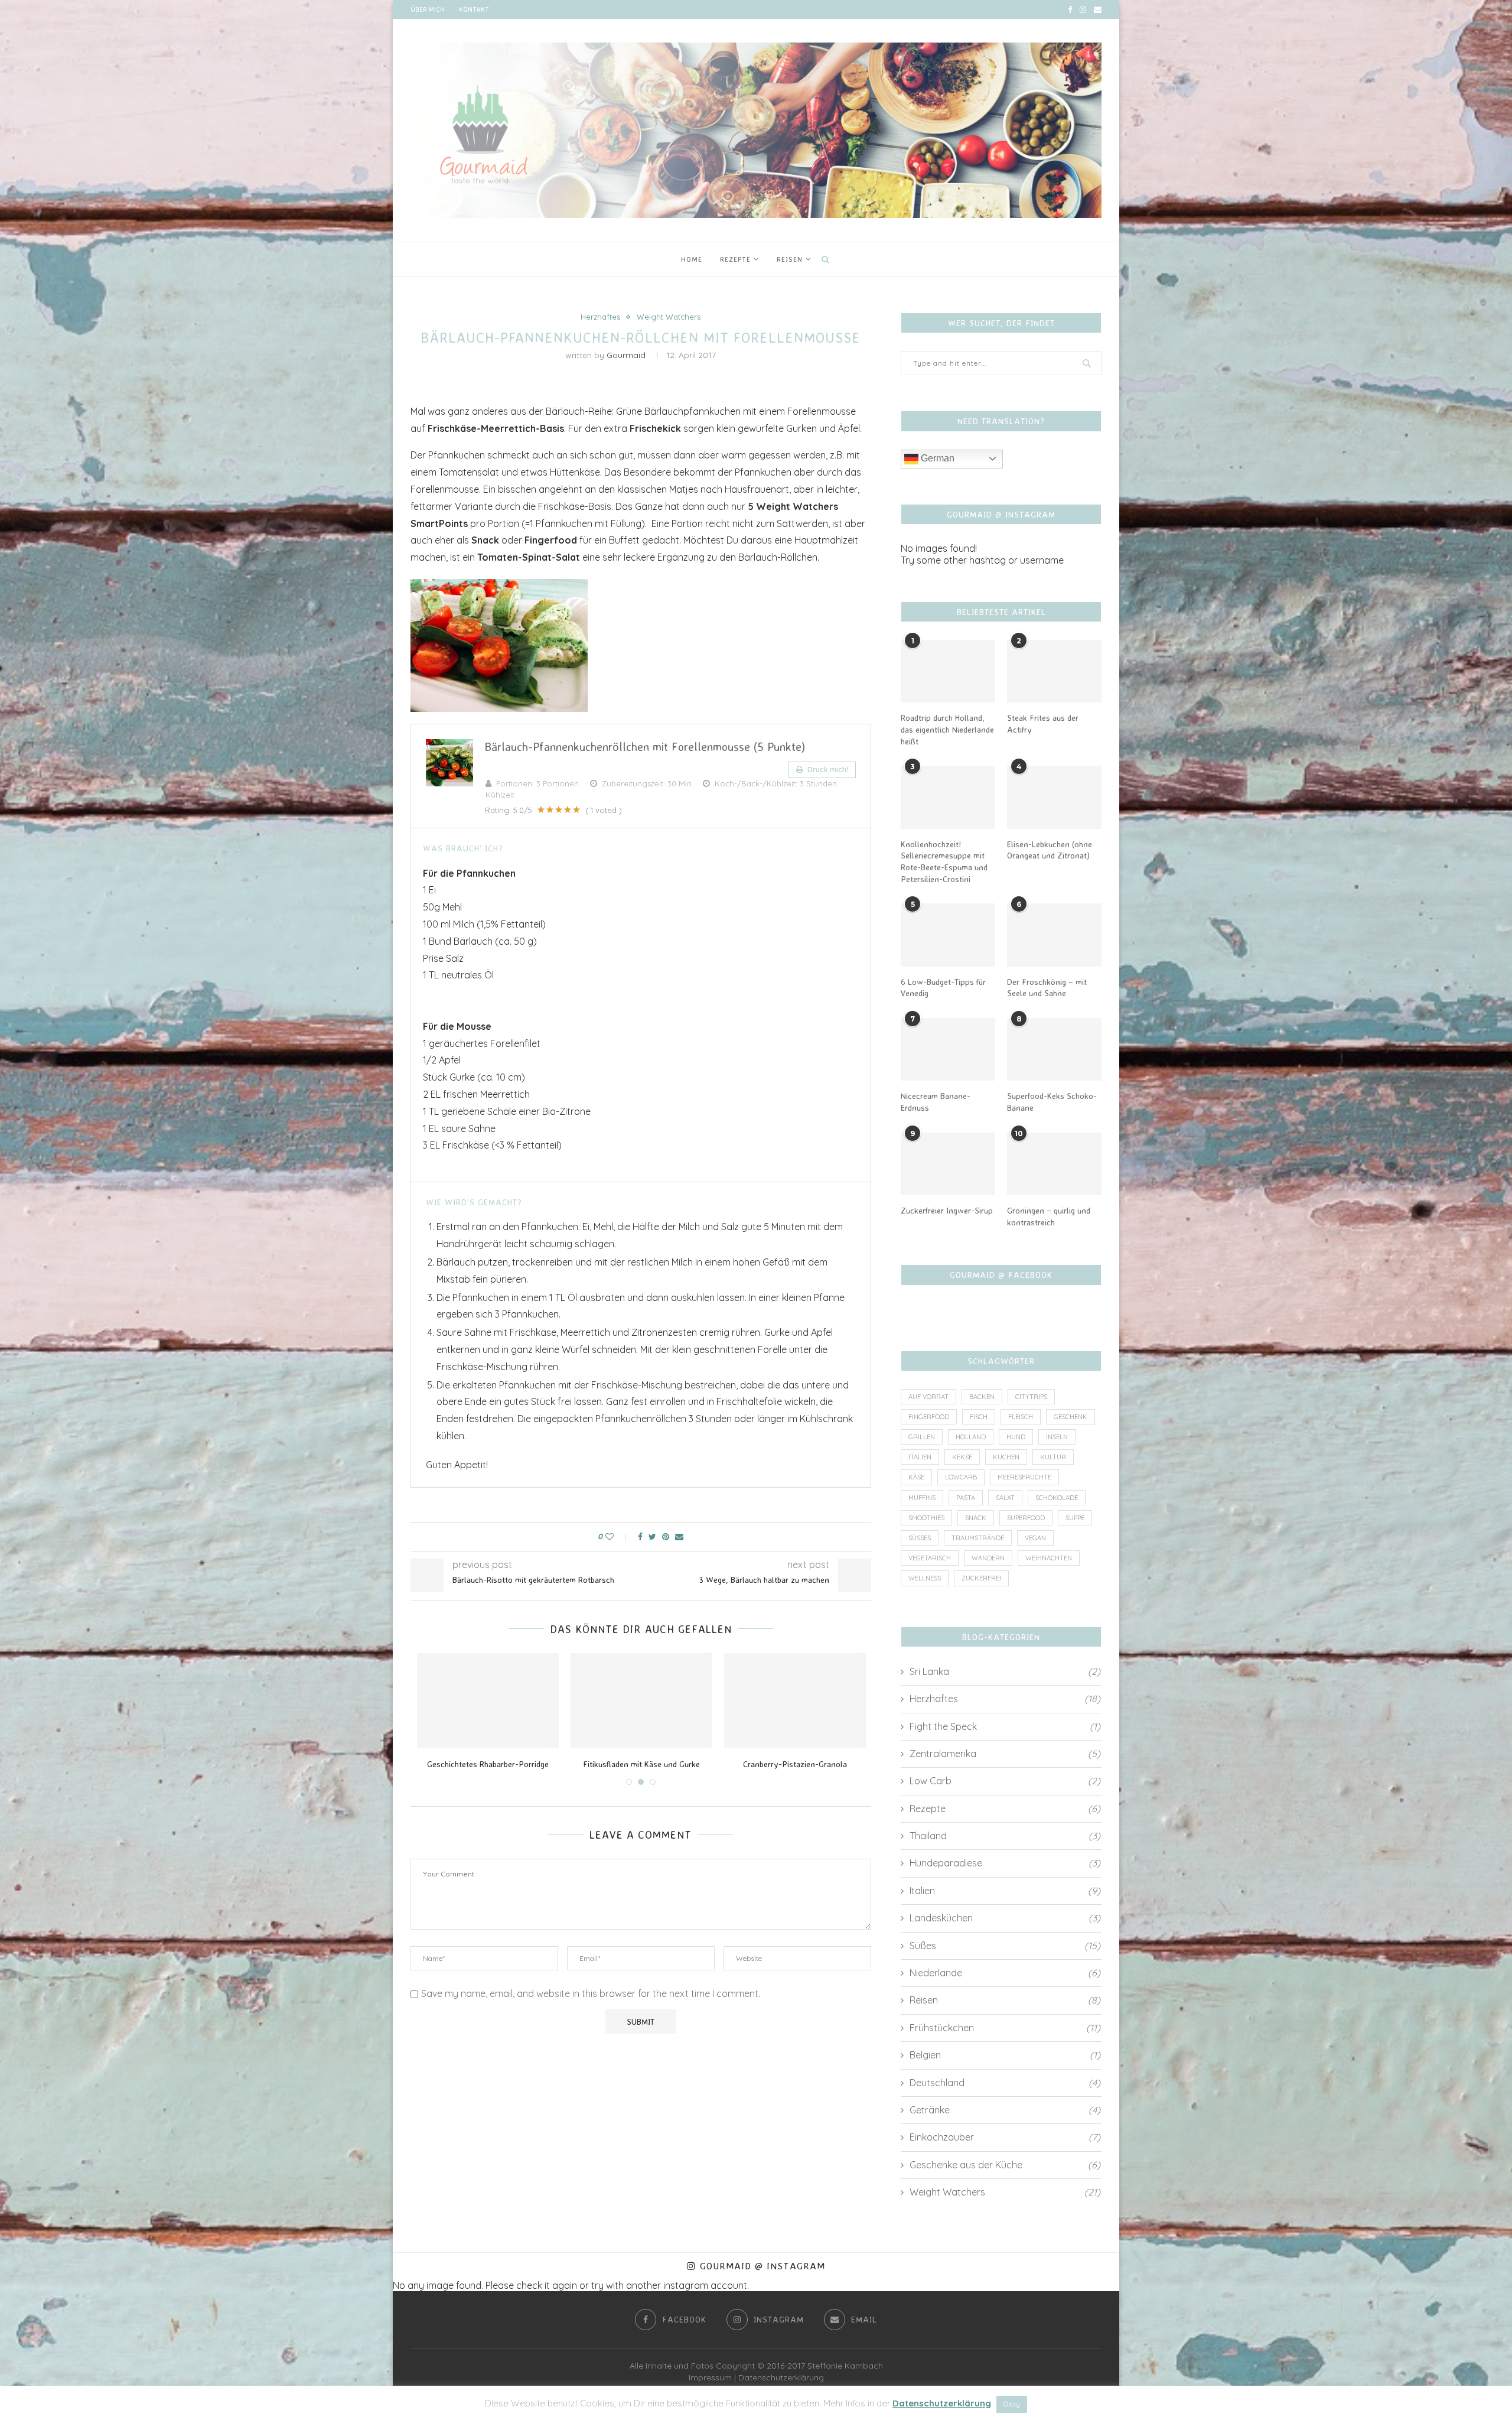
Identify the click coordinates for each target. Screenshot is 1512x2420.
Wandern (988, 1558)
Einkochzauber (1005, 2137)
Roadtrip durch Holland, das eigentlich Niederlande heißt (947, 729)
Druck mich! (827, 770)
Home (692, 259)
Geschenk (1071, 1417)
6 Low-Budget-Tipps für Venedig (943, 988)
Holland (971, 1437)
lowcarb (961, 1477)
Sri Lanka (1005, 1671)
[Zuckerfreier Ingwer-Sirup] (948, 1164)
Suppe (1075, 1518)
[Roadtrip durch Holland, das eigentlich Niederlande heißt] (948, 671)
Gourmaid (626, 355)
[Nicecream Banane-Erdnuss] (948, 1050)
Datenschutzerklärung (781, 2377)
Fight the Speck (1005, 1726)
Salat (1005, 1498)
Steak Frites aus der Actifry (1043, 723)
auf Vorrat (928, 1397)
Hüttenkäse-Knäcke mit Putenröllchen (641, 1764)
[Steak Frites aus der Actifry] (1054, 671)
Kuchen (1006, 1457)
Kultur (1053, 1457)
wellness (925, 1578)
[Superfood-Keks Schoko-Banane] (1054, 1050)
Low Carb (1005, 1781)
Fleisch (1021, 1417)
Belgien (1005, 2055)
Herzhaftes (600, 317)
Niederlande (1005, 1973)
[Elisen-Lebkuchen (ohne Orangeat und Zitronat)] (1054, 797)
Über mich (427, 9)
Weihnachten (1049, 1558)
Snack (976, 1518)
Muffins (922, 1498)
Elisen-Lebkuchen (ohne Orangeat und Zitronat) (1050, 850)
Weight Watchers (669, 317)
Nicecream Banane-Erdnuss (936, 1102)
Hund (1016, 1437)
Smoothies (926, 1518)
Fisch (979, 1417)
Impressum (710, 2377)
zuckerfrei (981, 1578)
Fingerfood (929, 1417)
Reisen (790, 259)
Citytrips (1031, 1397)
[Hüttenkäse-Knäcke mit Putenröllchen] (641, 1700)
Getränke (1005, 2110)
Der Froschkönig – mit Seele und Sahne (1047, 988)
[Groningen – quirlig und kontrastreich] (1054, 1164)
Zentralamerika (1005, 1754)
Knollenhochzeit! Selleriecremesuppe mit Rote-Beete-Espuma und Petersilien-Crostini (944, 861)
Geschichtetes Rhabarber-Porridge (795, 1764)
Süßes (920, 1538)
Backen (982, 1397)
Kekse (962, 1457)
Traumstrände (978, 1538)
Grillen (922, 1437)
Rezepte (735, 259)
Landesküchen (1005, 1918)
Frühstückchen (1005, 2028)
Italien (920, 1457)
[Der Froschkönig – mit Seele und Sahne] (1054, 935)
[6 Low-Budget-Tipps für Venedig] (948, 935)
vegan (1035, 1538)
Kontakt (474, 9)
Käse (916, 1477)
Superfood (1026, 1518)
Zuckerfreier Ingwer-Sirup (947, 1210)
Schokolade (1057, 1498)
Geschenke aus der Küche (1005, 2165)
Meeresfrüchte (1024, 1477)
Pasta (966, 1498)
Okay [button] (1012, 2404)
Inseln (1057, 1437)
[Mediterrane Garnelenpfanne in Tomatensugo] (488, 1700)
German (936, 458)
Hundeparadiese (1005, 1863)
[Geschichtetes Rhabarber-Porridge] (795, 1700)
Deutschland (1005, 2083)
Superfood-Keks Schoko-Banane (1052, 1102)
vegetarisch (930, 1558)
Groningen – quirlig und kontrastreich (1049, 1216)
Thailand (1005, 1836)
